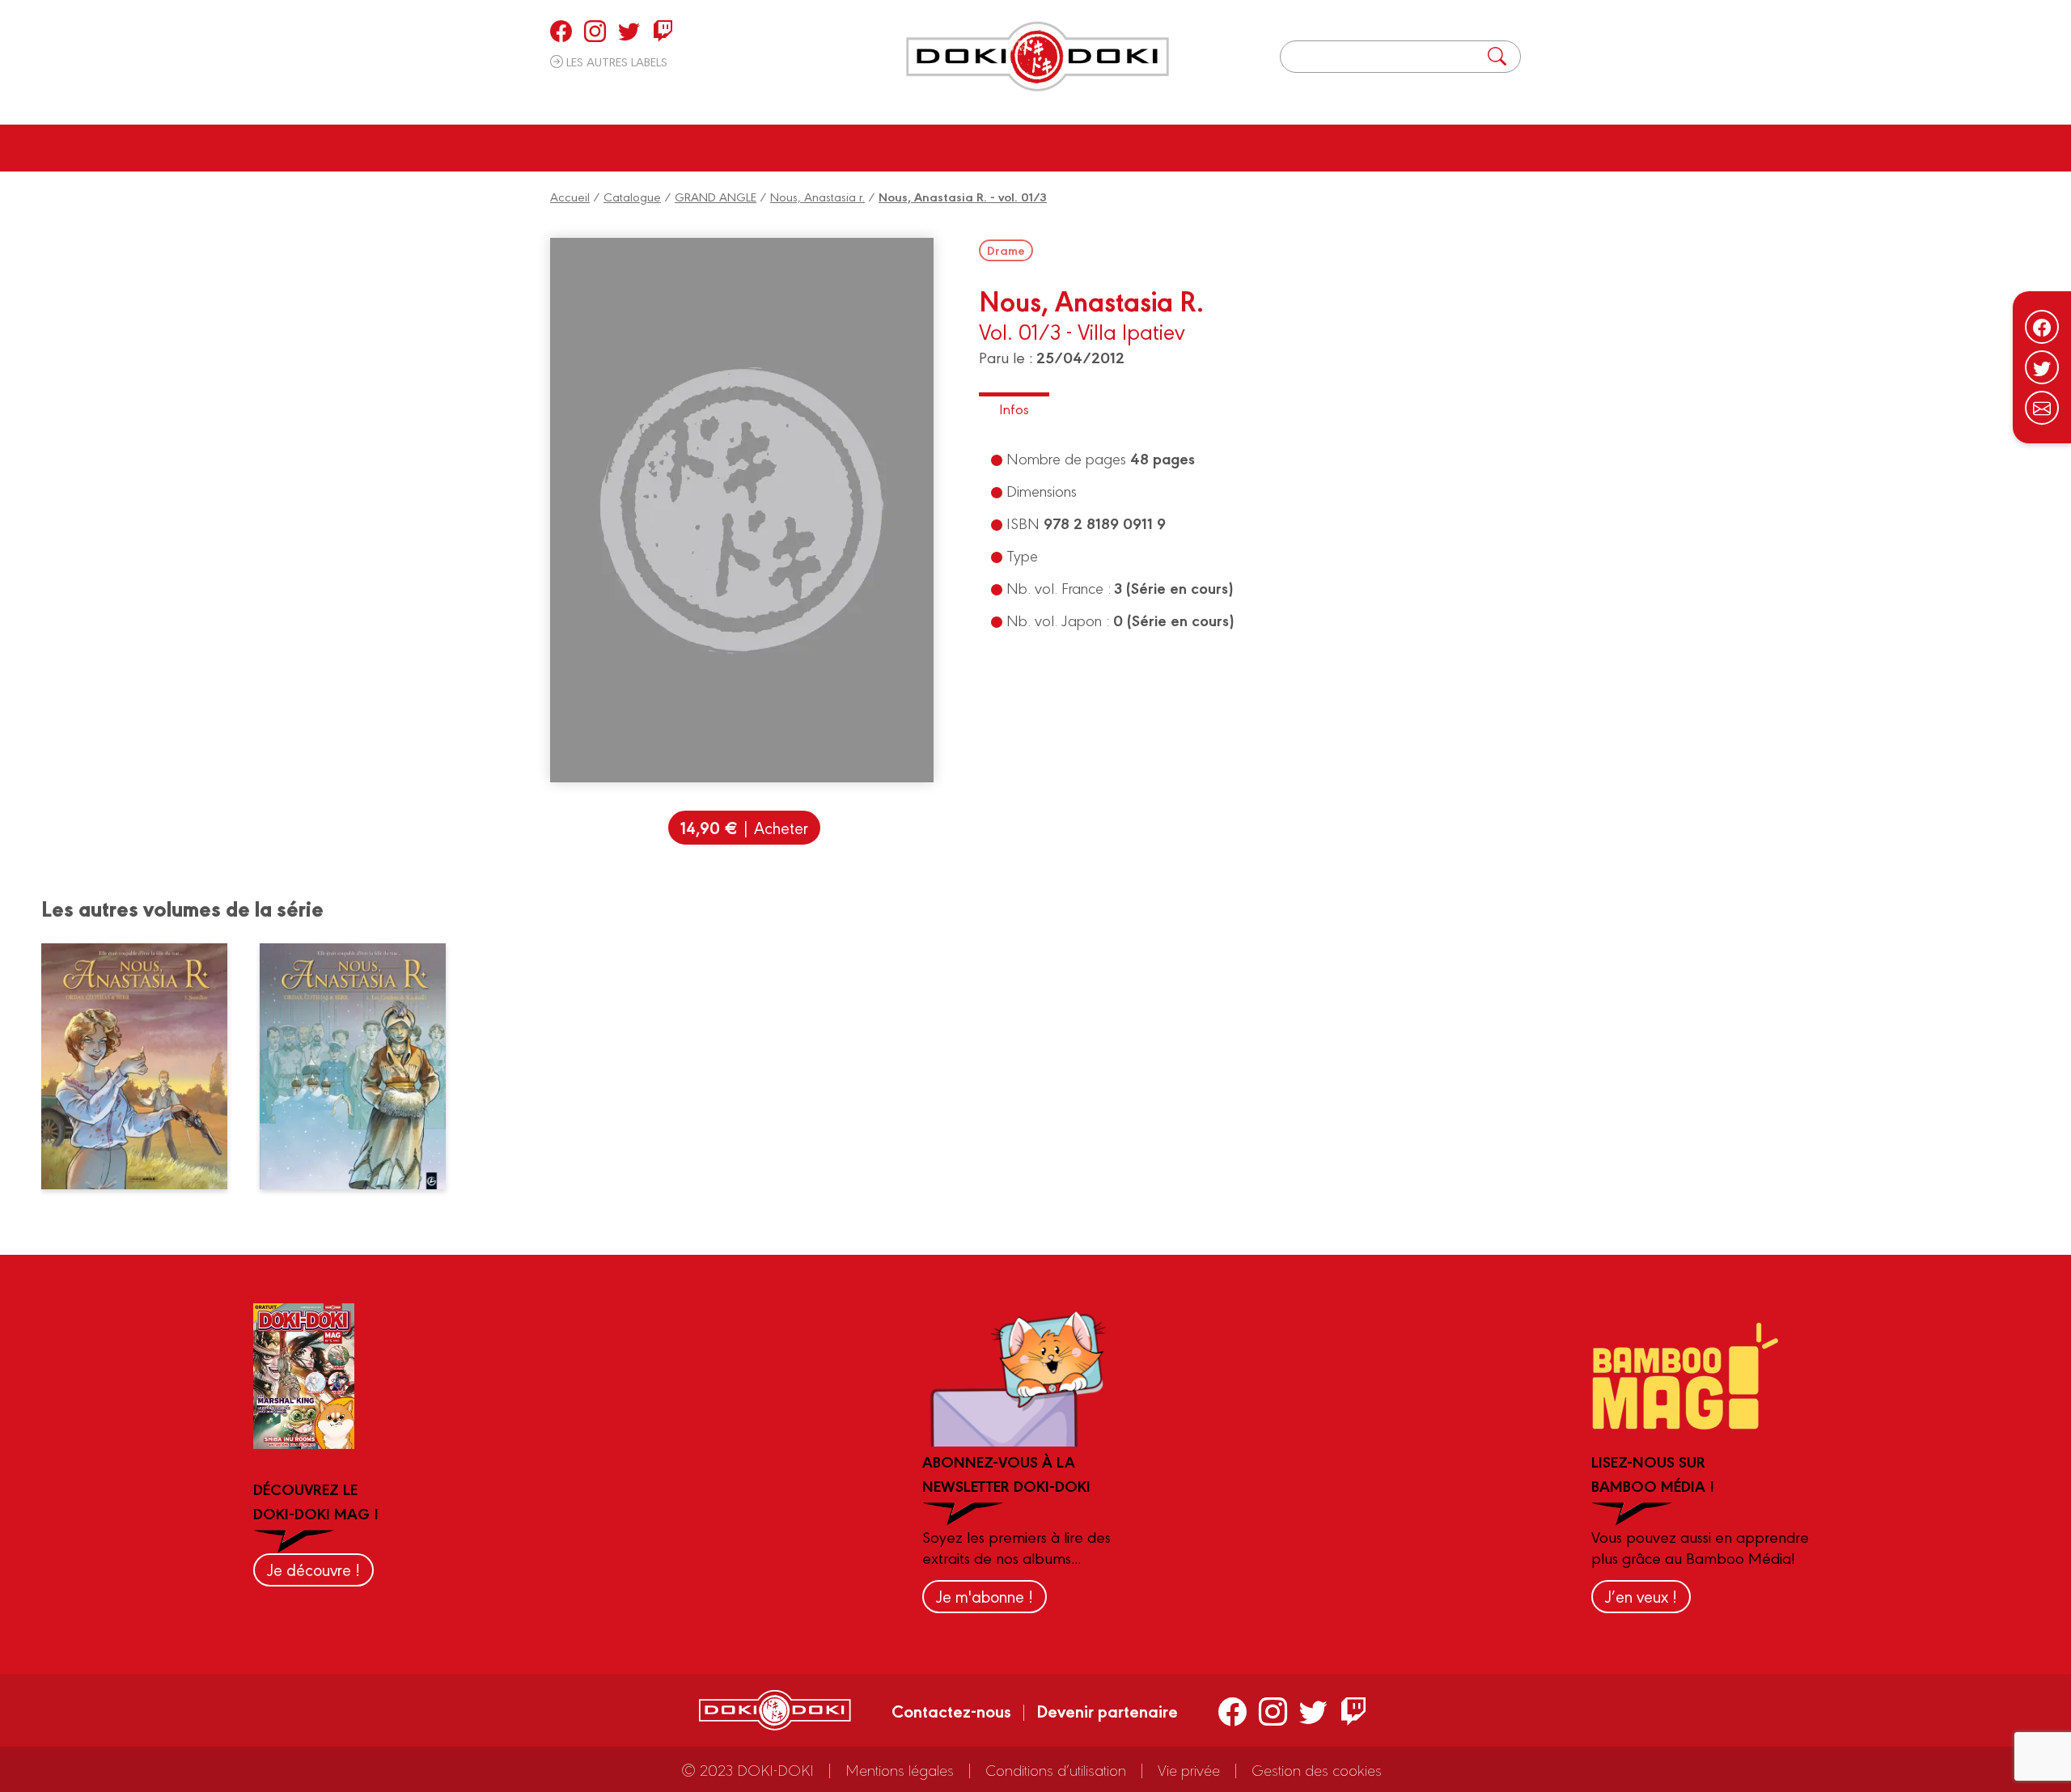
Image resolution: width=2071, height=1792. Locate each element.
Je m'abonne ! (985, 1596)
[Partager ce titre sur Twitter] (2042, 367)
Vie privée (1189, 1769)
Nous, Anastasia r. (817, 196)
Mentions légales (900, 1769)
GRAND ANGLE (716, 196)
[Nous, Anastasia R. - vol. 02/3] (363, 1066)
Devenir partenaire (1107, 1710)
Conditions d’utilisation (1056, 1769)
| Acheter (744, 827)
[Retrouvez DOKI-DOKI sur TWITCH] (663, 31)
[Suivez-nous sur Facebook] (2042, 327)
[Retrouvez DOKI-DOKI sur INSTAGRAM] (595, 31)
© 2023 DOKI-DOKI (748, 1769)
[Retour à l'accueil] (1038, 57)
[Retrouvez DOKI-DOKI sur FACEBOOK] (561, 31)
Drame (1006, 250)
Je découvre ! (313, 1569)
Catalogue (632, 196)
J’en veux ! (1641, 1596)
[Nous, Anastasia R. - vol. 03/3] (144, 1066)
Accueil (570, 196)
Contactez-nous (951, 1710)
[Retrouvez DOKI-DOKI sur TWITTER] (629, 31)
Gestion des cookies (1317, 1769)
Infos (1014, 408)
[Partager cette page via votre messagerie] (2042, 408)
